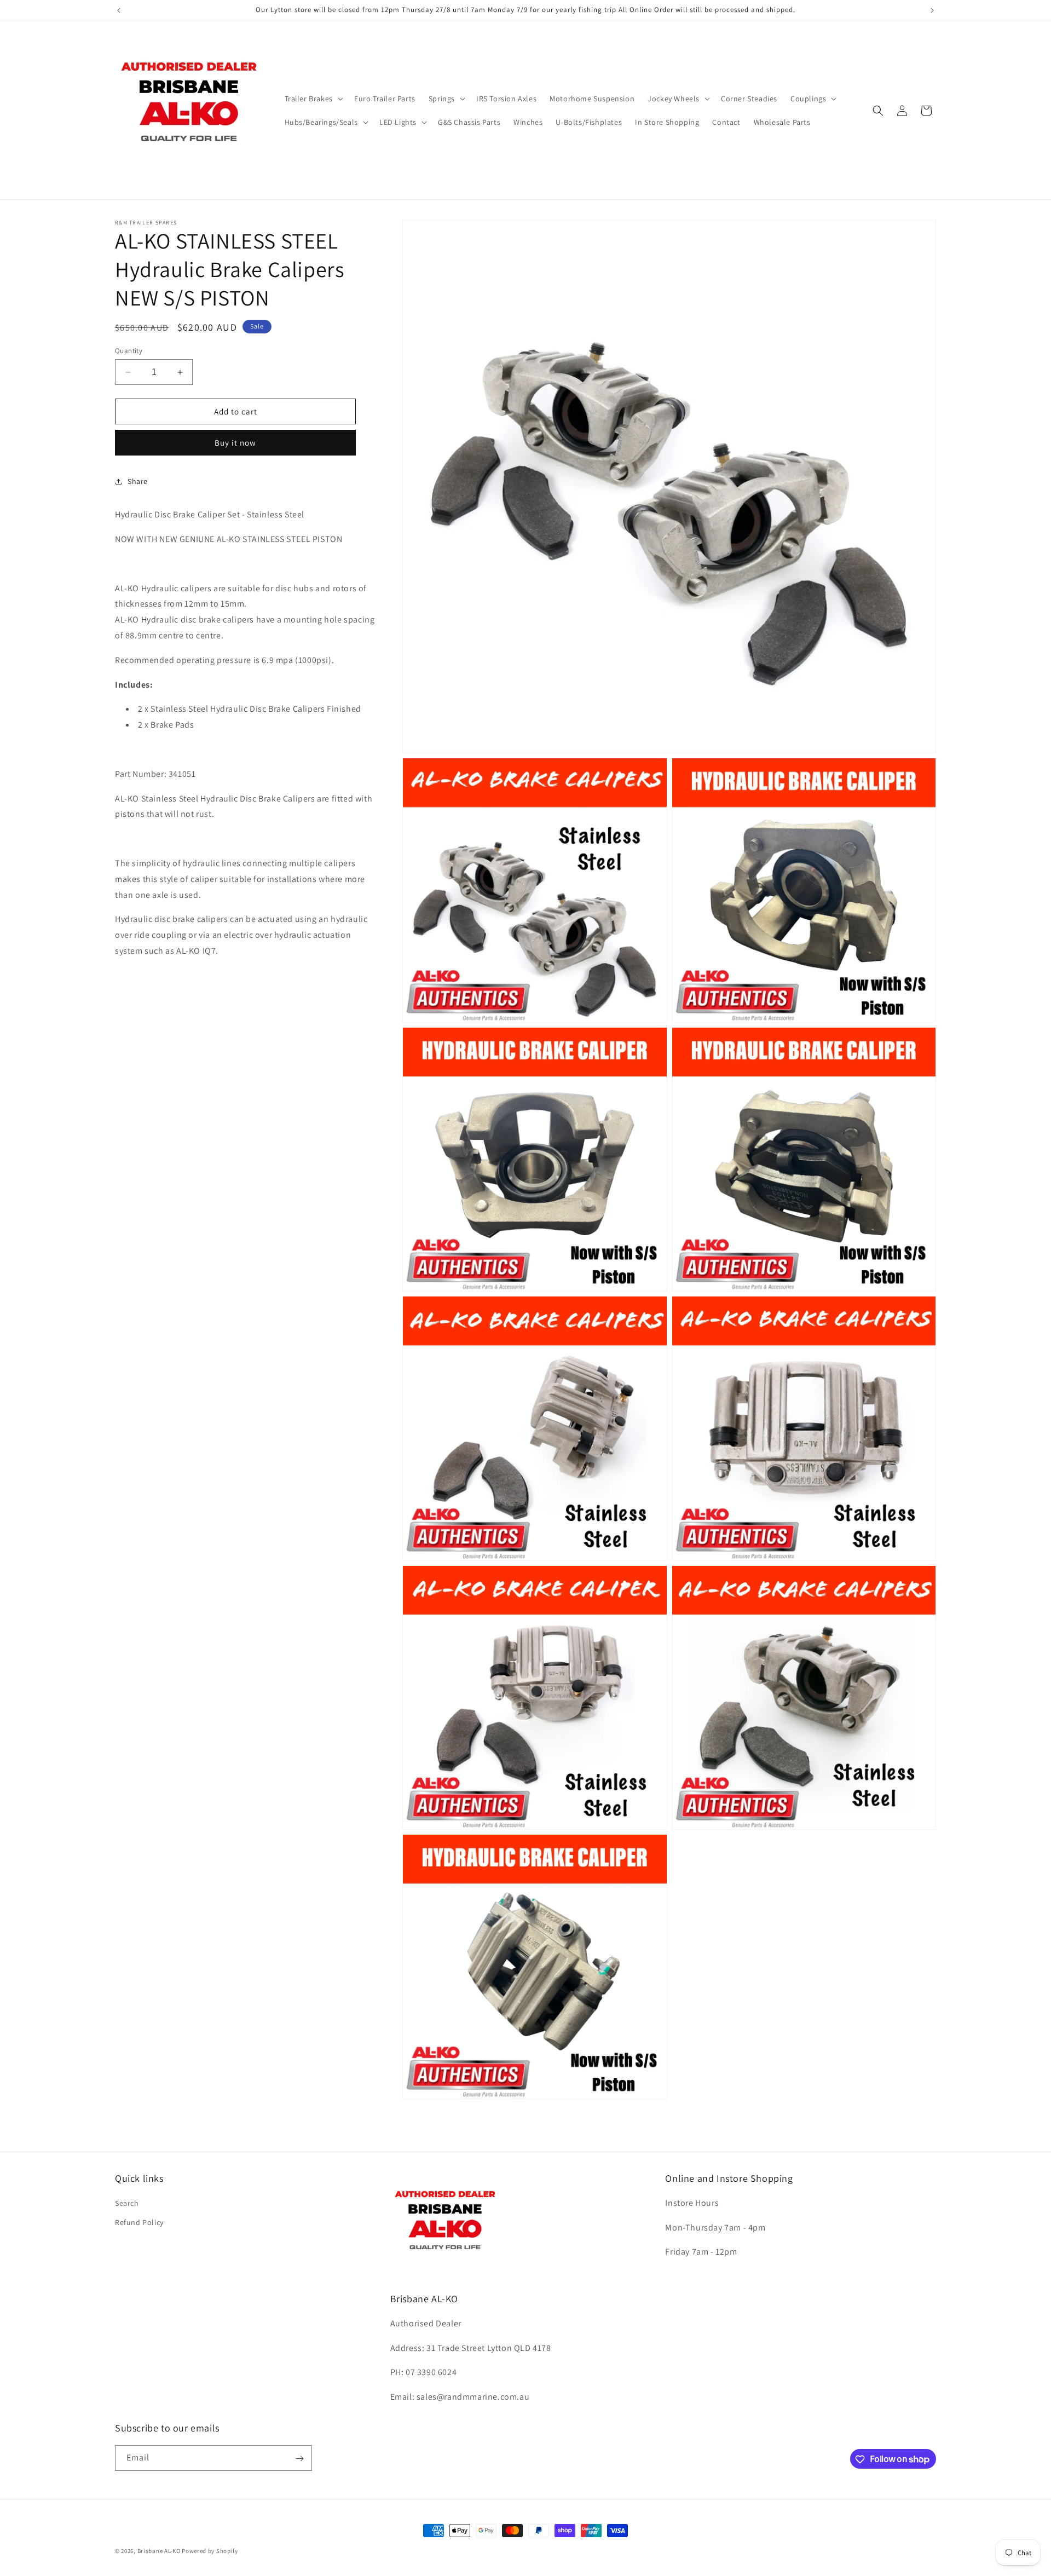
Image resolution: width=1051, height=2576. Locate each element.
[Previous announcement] (119, 10)
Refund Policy (139, 2222)
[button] (313, 99)
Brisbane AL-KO (159, 2551)
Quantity (129, 351)
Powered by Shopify (210, 2551)
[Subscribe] (299, 2459)
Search (127, 2203)
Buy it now (235, 443)
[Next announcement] (932, 10)
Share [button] (138, 481)
